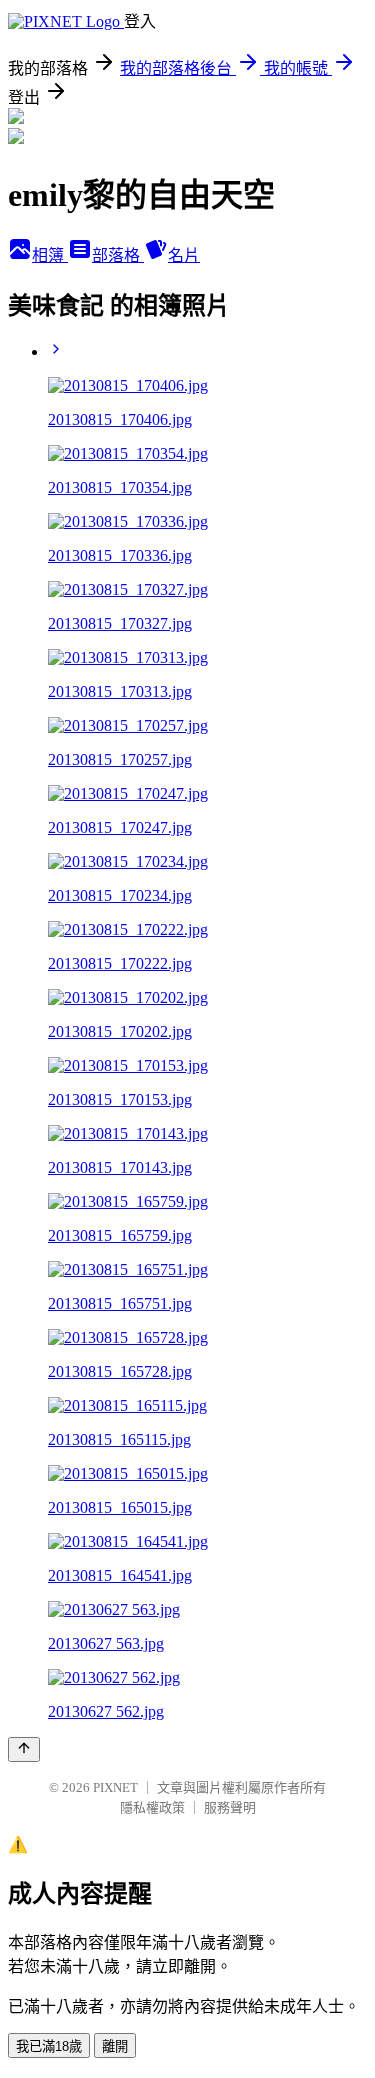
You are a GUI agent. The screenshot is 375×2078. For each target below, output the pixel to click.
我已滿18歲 (49, 2046)
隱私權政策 (152, 1807)
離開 (115, 2046)
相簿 (50, 255)
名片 (184, 255)
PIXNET (115, 1787)
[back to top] (24, 1749)
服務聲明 (230, 1807)
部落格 (118, 255)
